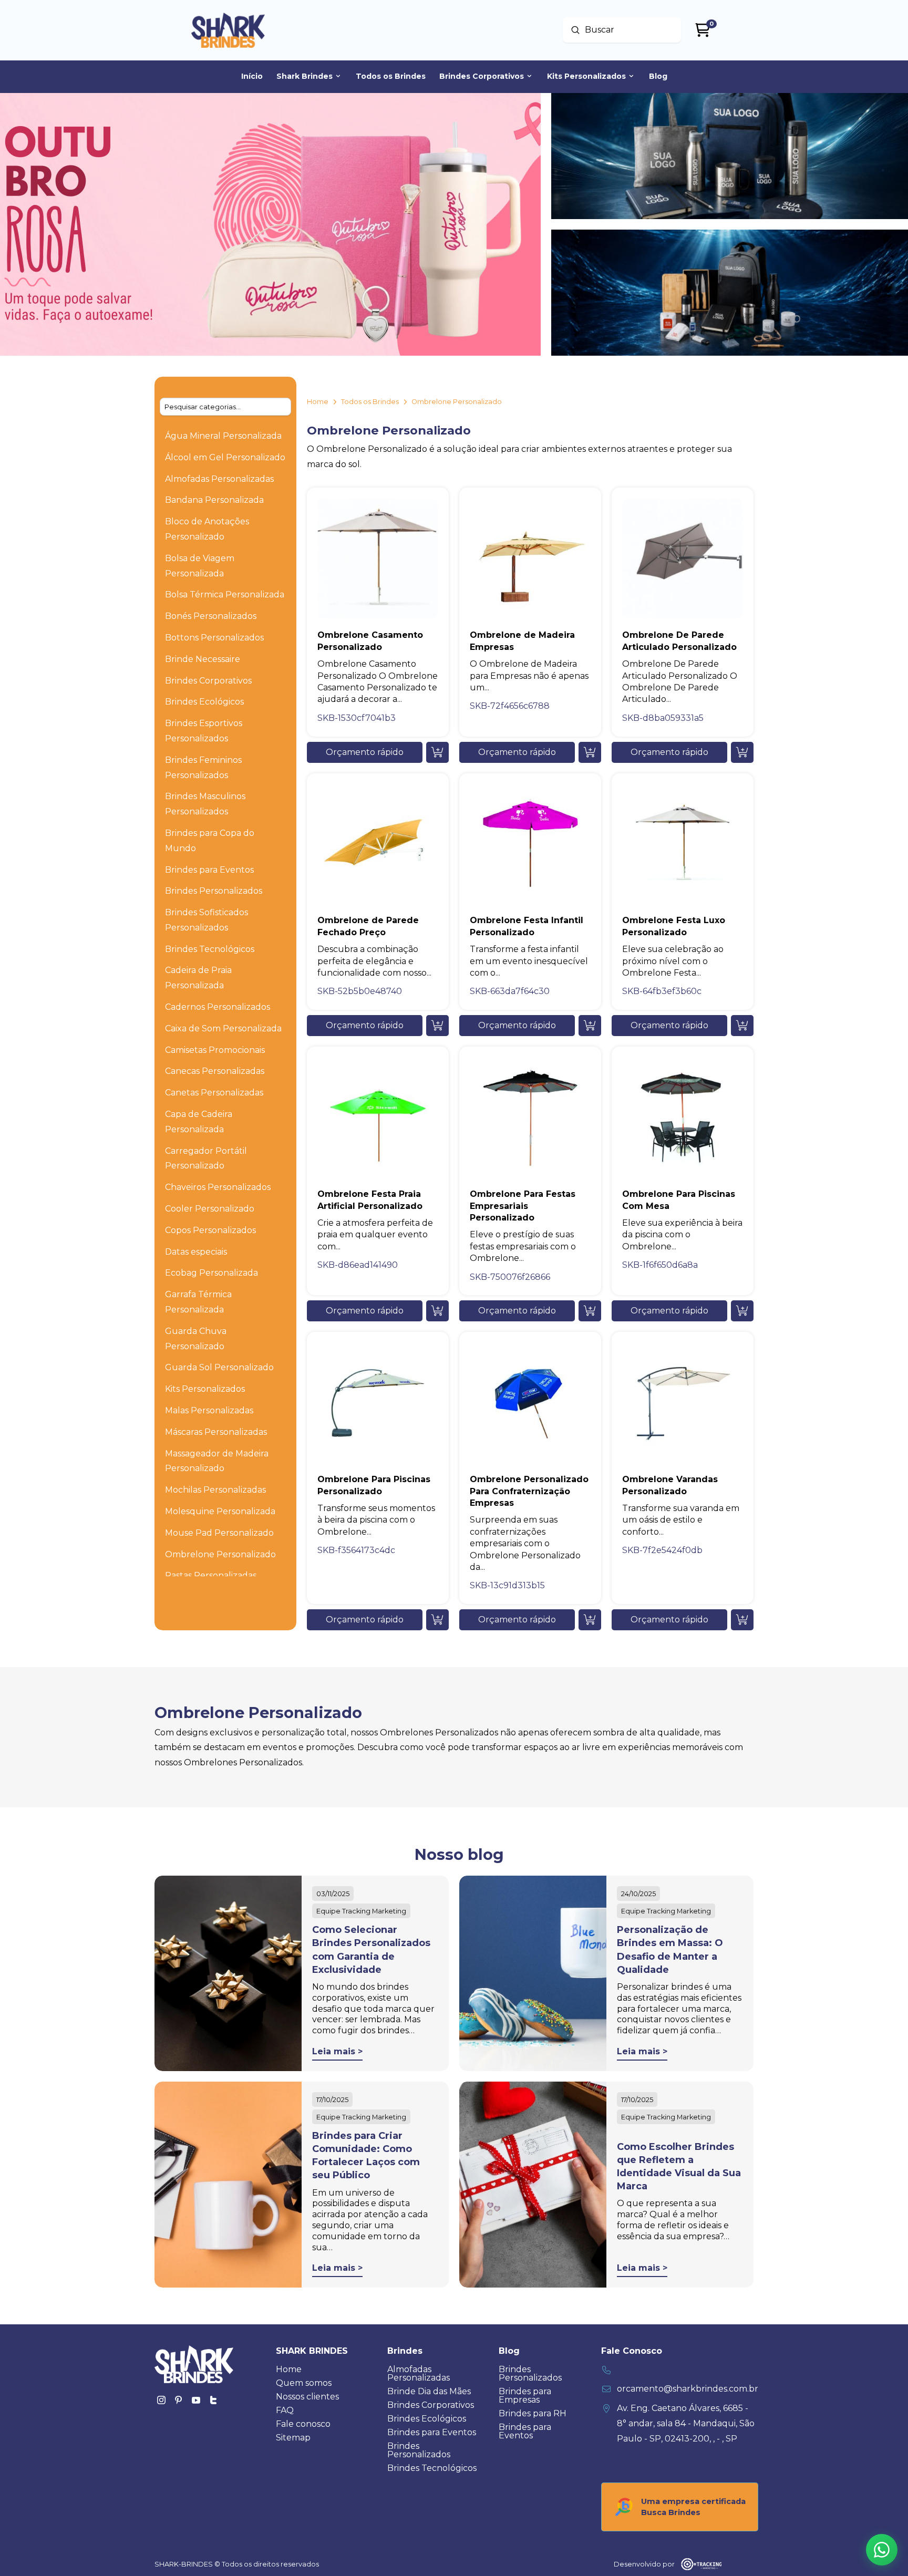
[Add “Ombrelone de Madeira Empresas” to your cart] (590, 752)
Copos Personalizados (210, 1230)
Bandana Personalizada (214, 500)
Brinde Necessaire (203, 659)
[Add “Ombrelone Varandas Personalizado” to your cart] (742, 1620)
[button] (365, 752)
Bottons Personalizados (214, 638)
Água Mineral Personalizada (223, 436)
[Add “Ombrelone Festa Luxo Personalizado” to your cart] (742, 1026)
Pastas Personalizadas (211, 1575)
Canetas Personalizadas (214, 1093)
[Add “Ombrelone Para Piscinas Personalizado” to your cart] (437, 1620)
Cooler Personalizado (210, 1209)
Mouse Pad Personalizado (219, 1533)
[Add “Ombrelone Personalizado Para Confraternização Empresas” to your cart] (590, 1620)
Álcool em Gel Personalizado (225, 457)
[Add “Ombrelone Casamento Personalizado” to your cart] (437, 752)
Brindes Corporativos (208, 681)
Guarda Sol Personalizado (219, 1367)
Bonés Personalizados (211, 616)
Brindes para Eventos (209, 870)
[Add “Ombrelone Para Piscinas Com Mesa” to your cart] (742, 1311)
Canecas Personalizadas (215, 1071)
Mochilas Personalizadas (215, 1490)
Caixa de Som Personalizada (223, 1028)
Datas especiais (196, 1252)
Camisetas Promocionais (215, 1050)
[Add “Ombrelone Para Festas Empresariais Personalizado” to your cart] (590, 1311)
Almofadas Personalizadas (219, 479)
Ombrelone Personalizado (220, 1554)
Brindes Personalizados (214, 891)
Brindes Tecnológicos (210, 949)
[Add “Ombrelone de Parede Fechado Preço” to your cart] (437, 1026)
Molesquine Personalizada (220, 1511)
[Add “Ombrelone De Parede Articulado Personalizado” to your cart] (742, 752)
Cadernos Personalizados (218, 1007)
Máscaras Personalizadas (216, 1432)
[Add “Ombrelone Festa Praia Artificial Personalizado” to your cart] (437, 1311)
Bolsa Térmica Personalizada (225, 594)
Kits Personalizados (205, 1389)
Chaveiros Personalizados (218, 1187)
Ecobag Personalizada (211, 1273)
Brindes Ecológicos (204, 702)
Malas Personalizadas (209, 1410)
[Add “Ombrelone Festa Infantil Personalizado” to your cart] (590, 1026)
